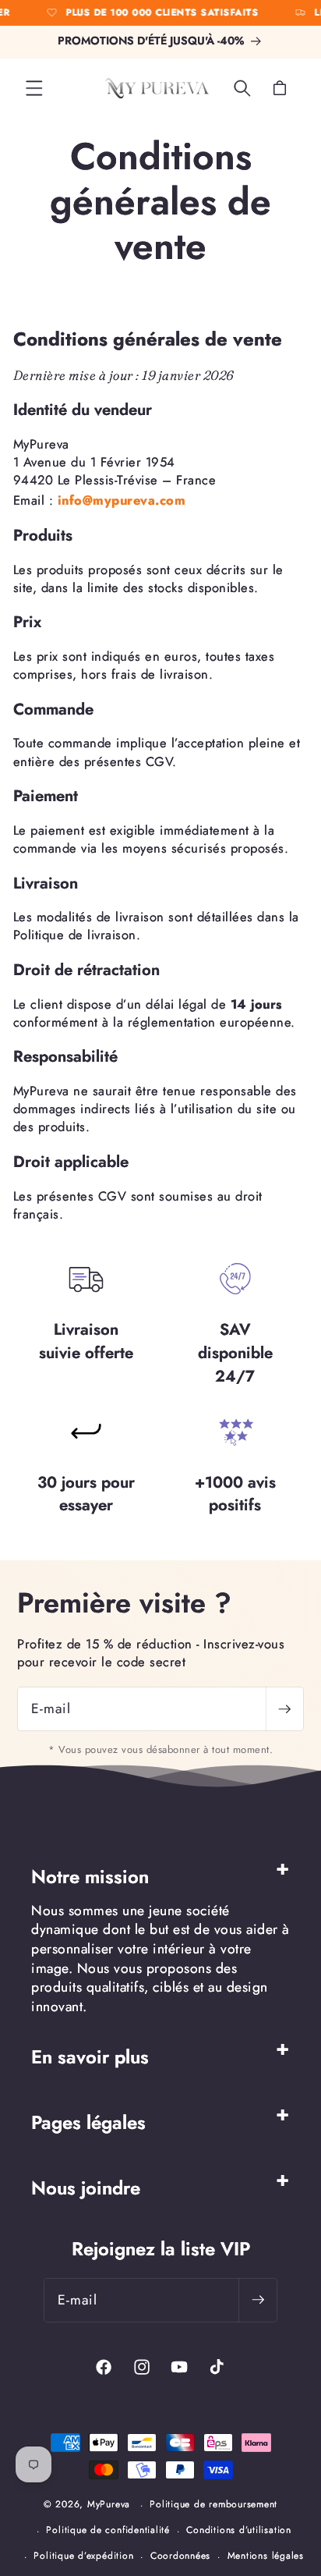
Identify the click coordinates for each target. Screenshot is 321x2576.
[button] (34, 88)
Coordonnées (180, 2556)
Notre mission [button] (90, 1877)
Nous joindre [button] (86, 2188)
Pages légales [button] (88, 2122)
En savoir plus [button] (90, 2057)
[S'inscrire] (284, 1709)
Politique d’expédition (83, 2556)
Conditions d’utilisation (238, 2530)
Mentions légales (266, 2556)
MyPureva (109, 2505)
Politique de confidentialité (108, 2530)
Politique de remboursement (213, 2504)
